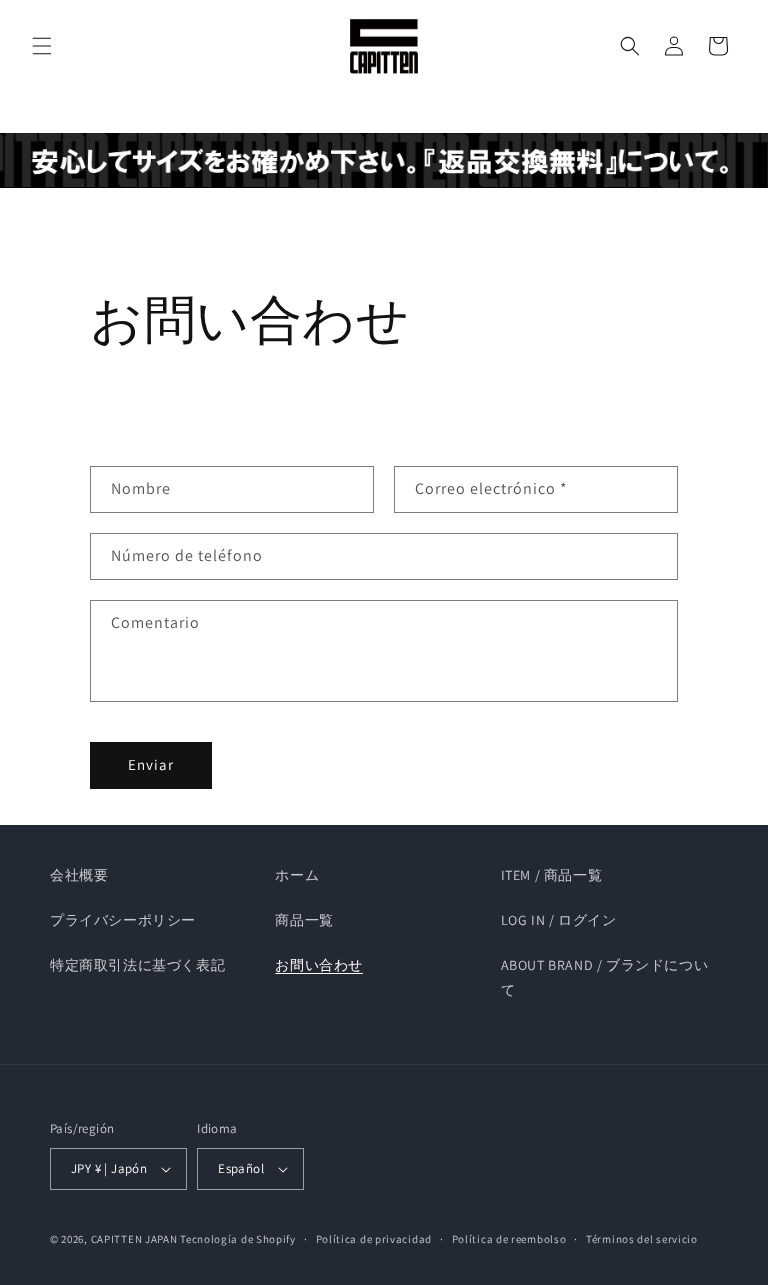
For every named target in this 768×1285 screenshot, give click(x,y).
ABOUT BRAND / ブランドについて (605, 977)
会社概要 (79, 875)
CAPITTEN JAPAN (134, 1239)
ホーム (297, 875)
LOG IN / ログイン (559, 920)
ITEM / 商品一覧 (552, 875)
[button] (42, 46)
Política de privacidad (374, 1239)
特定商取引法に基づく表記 (137, 965)
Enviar (151, 764)
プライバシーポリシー (123, 920)
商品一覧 (304, 920)
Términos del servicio (642, 1239)
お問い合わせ (319, 965)
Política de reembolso (509, 1239)
